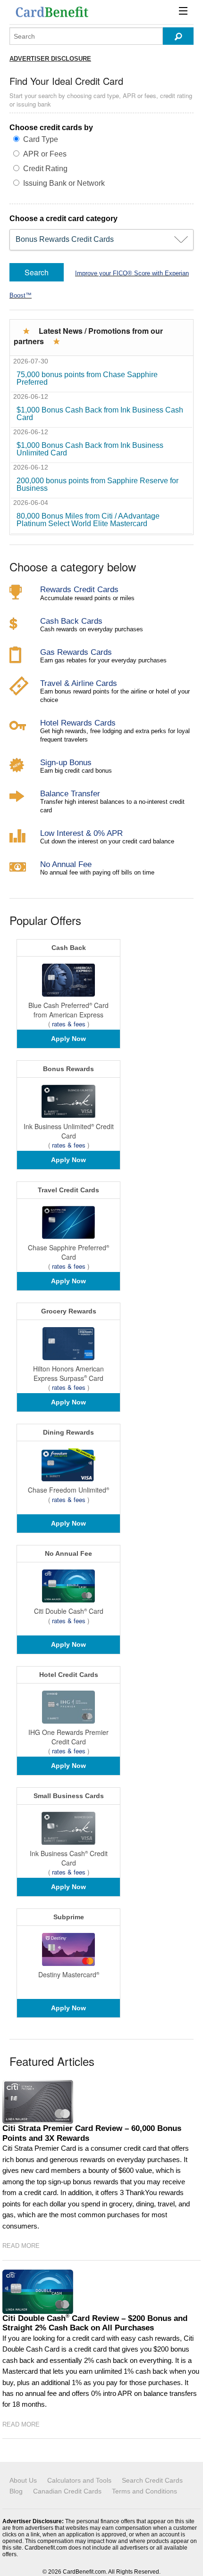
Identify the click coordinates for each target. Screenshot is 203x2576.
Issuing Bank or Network (64, 183)
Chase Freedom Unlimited (68, 1490)
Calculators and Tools (79, 2480)
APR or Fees (45, 154)
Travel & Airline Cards (79, 683)
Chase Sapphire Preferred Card (68, 1252)
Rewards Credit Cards (79, 589)
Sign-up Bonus (66, 762)
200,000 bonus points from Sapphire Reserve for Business (97, 484)
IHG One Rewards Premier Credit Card (68, 1737)
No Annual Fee (66, 864)
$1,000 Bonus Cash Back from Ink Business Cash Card (100, 414)
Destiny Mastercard (69, 1974)
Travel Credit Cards (68, 1190)
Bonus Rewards (68, 1069)
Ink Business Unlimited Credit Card (69, 1131)
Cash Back (69, 948)
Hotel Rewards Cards (78, 723)
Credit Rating (45, 169)
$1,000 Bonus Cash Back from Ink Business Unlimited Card (90, 449)
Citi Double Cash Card (69, 1611)
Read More (21, 2246)
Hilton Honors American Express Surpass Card (68, 1373)
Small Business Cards (69, 1796)
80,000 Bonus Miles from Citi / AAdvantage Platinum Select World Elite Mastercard (88, 520)
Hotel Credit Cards (69, 1675)
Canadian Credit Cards (67, 2491)
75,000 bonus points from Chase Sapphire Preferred (87, 378)
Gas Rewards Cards (76, 652)
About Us (23, 2480)
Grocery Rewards (69, 1311)
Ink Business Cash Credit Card (69, 1858)
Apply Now (68, 1039)
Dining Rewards (68, 1432)
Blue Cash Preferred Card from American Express (68, 1010)
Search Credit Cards (152, 2480)
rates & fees (69, 1024)
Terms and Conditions (144, 2491)
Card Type (41, 139)
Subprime (69, 1917)
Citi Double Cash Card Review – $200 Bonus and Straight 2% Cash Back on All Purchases (95, 2323)
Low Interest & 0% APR (81, 833)
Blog (16, 2491)
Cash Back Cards (71, 621)
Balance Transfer (70, 793)
